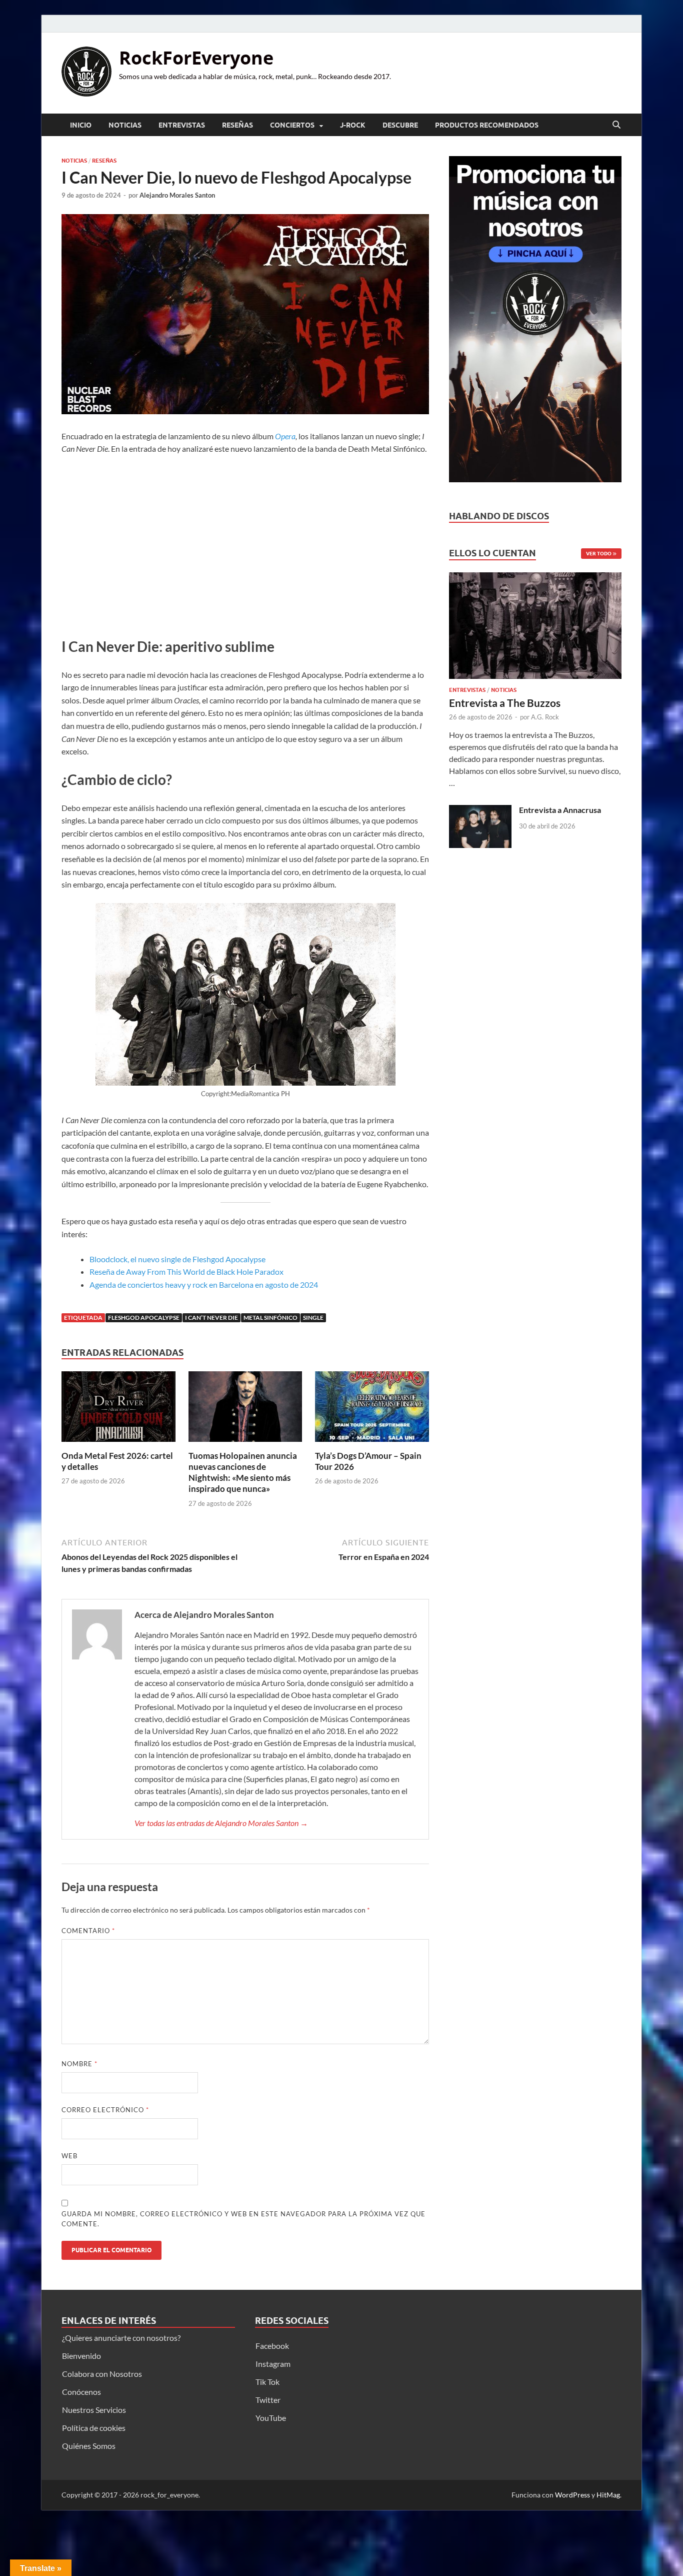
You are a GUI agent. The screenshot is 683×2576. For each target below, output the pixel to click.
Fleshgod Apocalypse (144, 1318)
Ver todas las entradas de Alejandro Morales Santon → (221, 1823)
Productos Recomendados (487, 125)
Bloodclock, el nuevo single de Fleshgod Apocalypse (177, 1259)
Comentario (88, 1931)
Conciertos (292, 125)
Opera (285, 436)
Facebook (272, 2346)
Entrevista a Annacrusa (560, 810)
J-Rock (353, 125)
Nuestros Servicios (94, 2410)
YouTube (271, 2418)
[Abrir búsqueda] (616, 125)
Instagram (273, 2364)
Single (313, 1318)
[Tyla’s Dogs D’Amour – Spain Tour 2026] (372, 1410)
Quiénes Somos (89, 2446)
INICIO (81, 125)
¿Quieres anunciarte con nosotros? (121, 2338)
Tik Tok (267, 2382)
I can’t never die (211, 1318)
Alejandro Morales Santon (177, 195)
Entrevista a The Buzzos (505, 703)
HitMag (608, 2495)
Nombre (79, 2064)
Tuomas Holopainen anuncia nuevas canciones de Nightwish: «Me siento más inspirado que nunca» (243, 1472)
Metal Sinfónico (270, 1318)
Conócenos (81, 2392)
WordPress (572, 2495)
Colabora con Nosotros (102, 2374)
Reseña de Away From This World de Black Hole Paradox (186, 1271)
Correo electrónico (105, 2110)
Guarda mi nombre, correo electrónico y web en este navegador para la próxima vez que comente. (243, 2219)
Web (69, 2156)
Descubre (400, 125)
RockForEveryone (196, 58)
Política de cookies (94, 2428)
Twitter (268, 2400)
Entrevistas (182, 125)
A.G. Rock (545, 717)
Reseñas (237, 125)
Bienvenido (81, 2356)
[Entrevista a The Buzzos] (535, 628)
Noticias (125, 125)
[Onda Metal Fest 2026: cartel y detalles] (118, 1410)
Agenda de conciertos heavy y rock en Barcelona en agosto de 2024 (204, 1284)
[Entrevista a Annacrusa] (480, 811)
